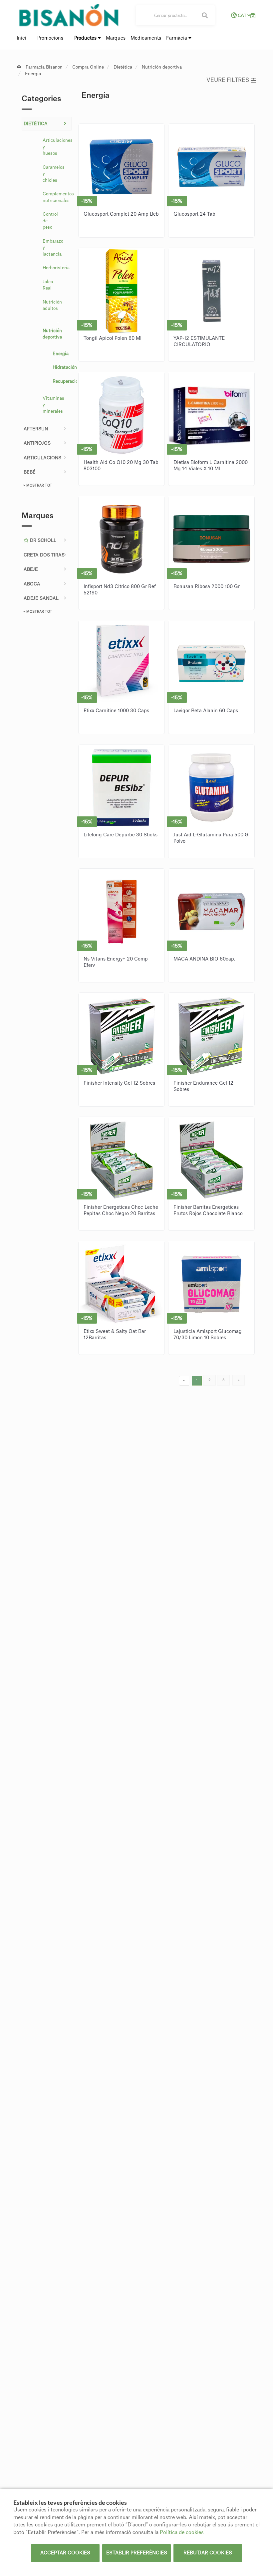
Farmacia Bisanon (44, 67)
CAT (242, 15)
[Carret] (253, 15)
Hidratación (59, 367)
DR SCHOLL (42, 540)
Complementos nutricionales (55, 197)
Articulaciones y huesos (55, 147)
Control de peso (50, 221)
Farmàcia (177, 38)
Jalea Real (48, 285)
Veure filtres (228, 80)
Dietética (123, 67)
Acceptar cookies (65, 2553)
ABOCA (32, 584)
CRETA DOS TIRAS (44, 555)
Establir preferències (137, 2553)
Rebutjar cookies (208, 2553)
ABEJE (31, 569)
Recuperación (59, 381)
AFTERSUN (36, 429)
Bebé (30, 472)
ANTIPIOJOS (37, 443)
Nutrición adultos (52, 305)
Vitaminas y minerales (53, 405)
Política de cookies (182, 2533)
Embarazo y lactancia (53, 248)
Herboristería (55, 268)
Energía (33, 74)
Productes (86, 38)
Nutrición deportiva (162, 67)
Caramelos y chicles (54, 174)
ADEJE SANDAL (41, 598)
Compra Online (88, 67)
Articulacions (42, 458)
